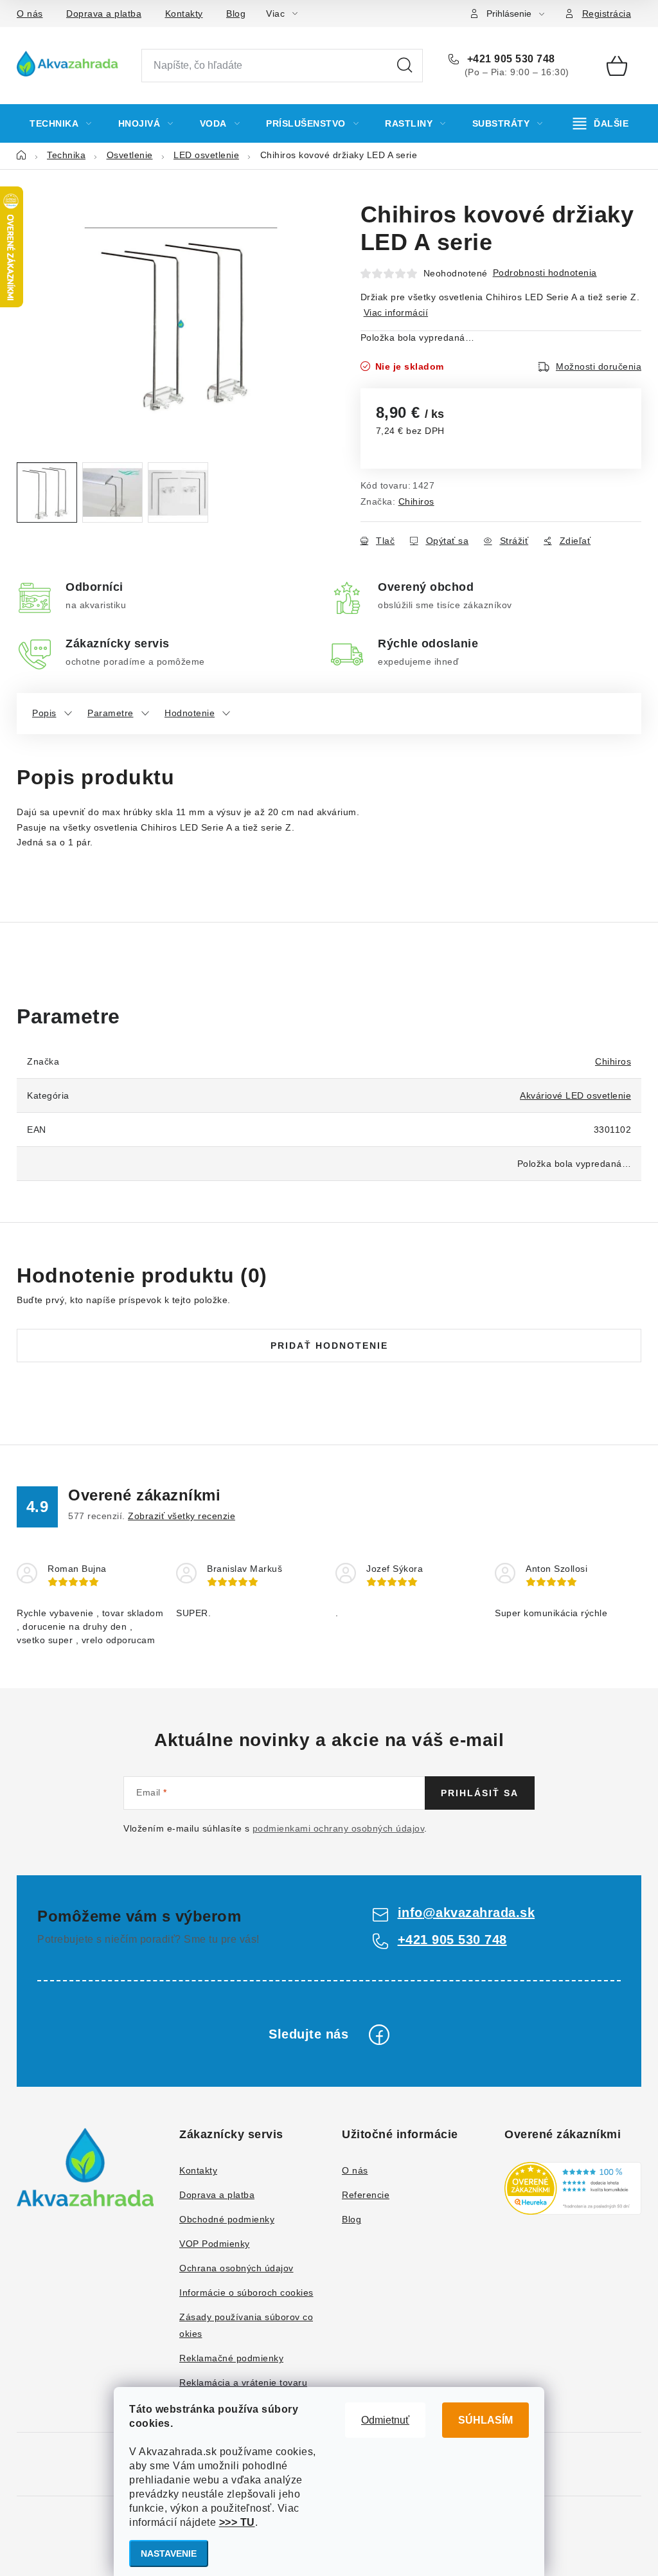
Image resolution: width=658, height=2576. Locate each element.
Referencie (366, 2195)
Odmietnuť (385, 2420)
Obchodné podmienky (227, 2219)
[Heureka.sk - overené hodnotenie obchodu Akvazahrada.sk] (573, 2188)
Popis (44, 713)
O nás (30, 14)
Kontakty (184, 14)
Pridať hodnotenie (329, 1346)
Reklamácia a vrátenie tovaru (243, 2382)
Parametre (111, 713)
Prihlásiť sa (480, 1793)
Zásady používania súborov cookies (246, 2325)
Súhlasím (485, 2420)
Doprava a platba (104, 14)
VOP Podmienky (215, 2244)
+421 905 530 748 (510, 59)
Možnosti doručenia (599, 366)
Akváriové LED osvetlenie (575, 1095)
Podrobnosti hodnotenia (545, 273)
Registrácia (607, 14)
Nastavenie (169, 2553)
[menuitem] (61, 123)
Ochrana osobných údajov (236, 2268)
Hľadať (405, 66)
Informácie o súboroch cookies (246, 2292)
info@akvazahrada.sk (467, 1913)
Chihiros (416, 501)
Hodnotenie (190, 713)
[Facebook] (379, 2035)
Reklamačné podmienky (231, 2358)
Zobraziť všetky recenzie (182, 1516)
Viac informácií (396, 312)
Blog (236, 14)
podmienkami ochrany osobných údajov (339, 1828)
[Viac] (601, 123)
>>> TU (237, 2522)
